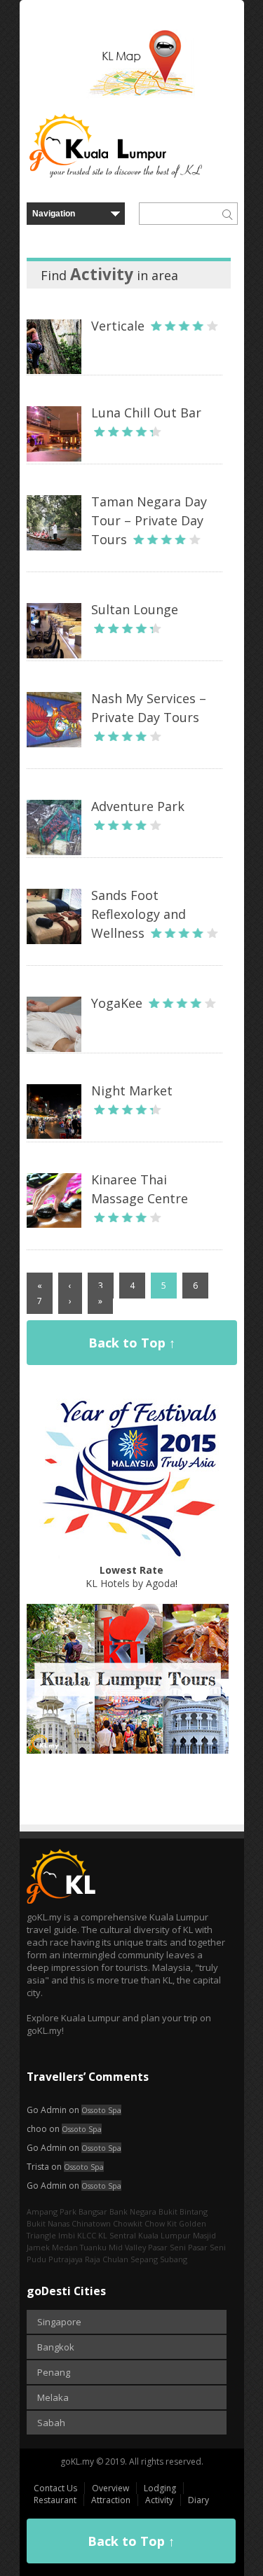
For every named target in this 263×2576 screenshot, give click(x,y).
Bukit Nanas (48, 2223)
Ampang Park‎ (52, 2211)
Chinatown (91, 2223)
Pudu (36, 2259)
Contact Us (55, 2488)
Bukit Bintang (183, 2211)
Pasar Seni (167, 2247)
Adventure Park (138, 806)
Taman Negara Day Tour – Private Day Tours (149, 520)
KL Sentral (117, 2235)
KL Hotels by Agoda (130, 1577)
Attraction (111, 2500)
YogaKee (117, 1003)
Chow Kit (161, 2223)
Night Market (132, 1090)
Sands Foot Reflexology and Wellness (139, 914)
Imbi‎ (67, 2235)
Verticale (118, 326)
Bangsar (93, 2211)
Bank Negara (133, 2211)
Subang (174, 2259)
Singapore (59, 2322)
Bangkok (56, 2347)
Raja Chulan (107, 2259)
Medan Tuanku (79, 2247)
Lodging (160, 2488)
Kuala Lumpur (164, 2235)
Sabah (51, 2423)
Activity (159, 2500)
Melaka (53, 2397)
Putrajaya (66, 2259)
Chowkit (128, 2223)
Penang (54, 2372)
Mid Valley (127, 2247)
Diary (198, 2500)
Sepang (144, 2259)
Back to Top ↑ (132, 1343)
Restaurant (55, 2500)
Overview (110, 2488)
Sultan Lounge (135, 609)
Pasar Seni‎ (207, 2247)
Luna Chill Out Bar (146, 413)
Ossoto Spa (101, 2110)
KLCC (87, 2235)
